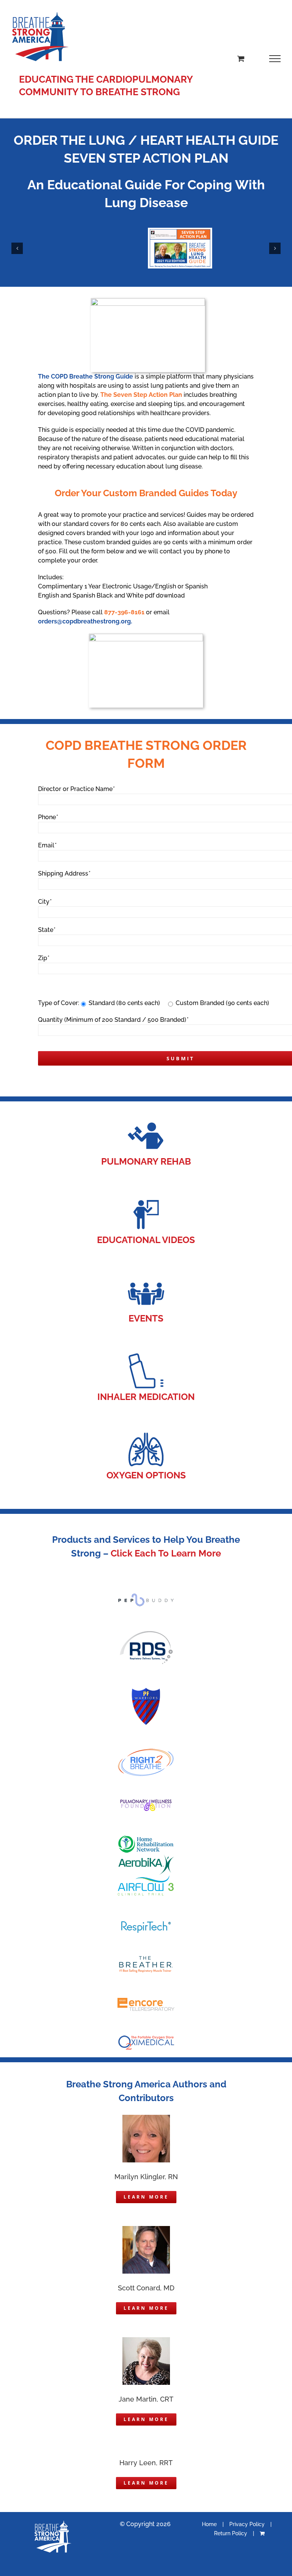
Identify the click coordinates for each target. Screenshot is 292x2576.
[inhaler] (146, 1355)
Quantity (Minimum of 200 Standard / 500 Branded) (113, 1020)
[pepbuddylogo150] (146, 1596)
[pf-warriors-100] (146, 1690)
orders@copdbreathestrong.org (84, 621)
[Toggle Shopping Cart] (241, 58)
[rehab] (146, 1119)
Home (209, 2524)
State (47, 930)
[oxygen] (146, 1433)
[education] (146, 1198)
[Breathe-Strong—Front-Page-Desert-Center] (180, 231)
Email (47, 845)
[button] (17, 248)
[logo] (146, 1878)
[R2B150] (146, 1751)
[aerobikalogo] (146, 1857)
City (45, 902)
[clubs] (146, 1276)
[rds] (146, 1632)
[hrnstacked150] (146, 1837)
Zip (44, 958)
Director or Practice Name (76, 789)
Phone (48, 817)
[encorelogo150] (146, 1999)
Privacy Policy (247, 2524)
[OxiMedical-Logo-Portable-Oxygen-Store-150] (146, 2038)
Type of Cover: (59, 1003)
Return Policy (231, 2533)
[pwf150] (146, 1802)
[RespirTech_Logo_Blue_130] (146, 1924)
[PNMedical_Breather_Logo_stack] (146, 1958)
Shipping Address (64, 873)
